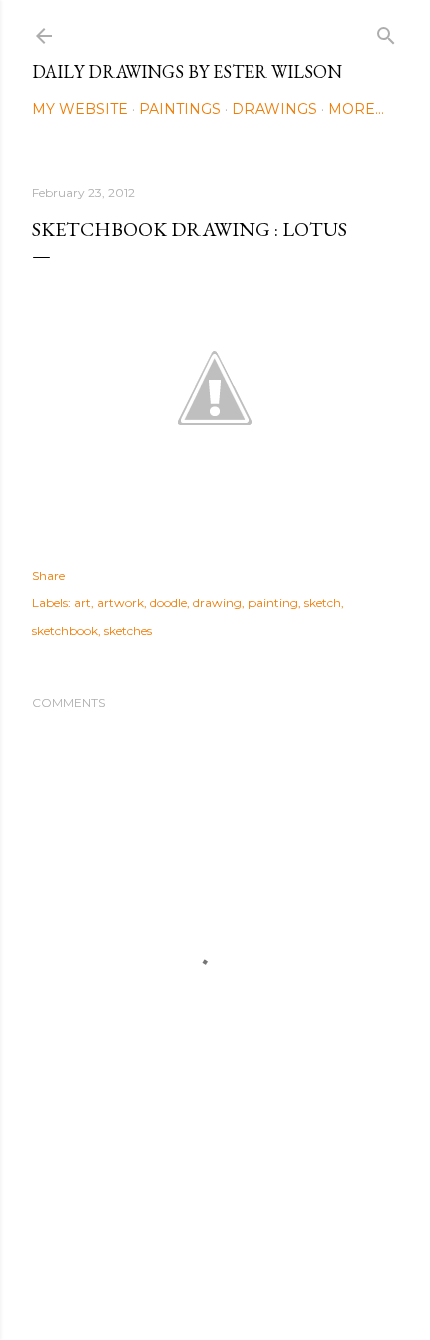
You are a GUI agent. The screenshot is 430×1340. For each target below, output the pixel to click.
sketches (128, 630)
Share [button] (48, 575)
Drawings (274, 109)
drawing (217, 602)
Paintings (180, 109)
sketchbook (65, 630)
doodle (168, 602)
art (82, 602)
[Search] (386, 31)
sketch (322, 602)
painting (273, 602)
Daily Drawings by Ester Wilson (187, 71)
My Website (80, 109)
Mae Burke (268, 1282)
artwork (120, 602)
